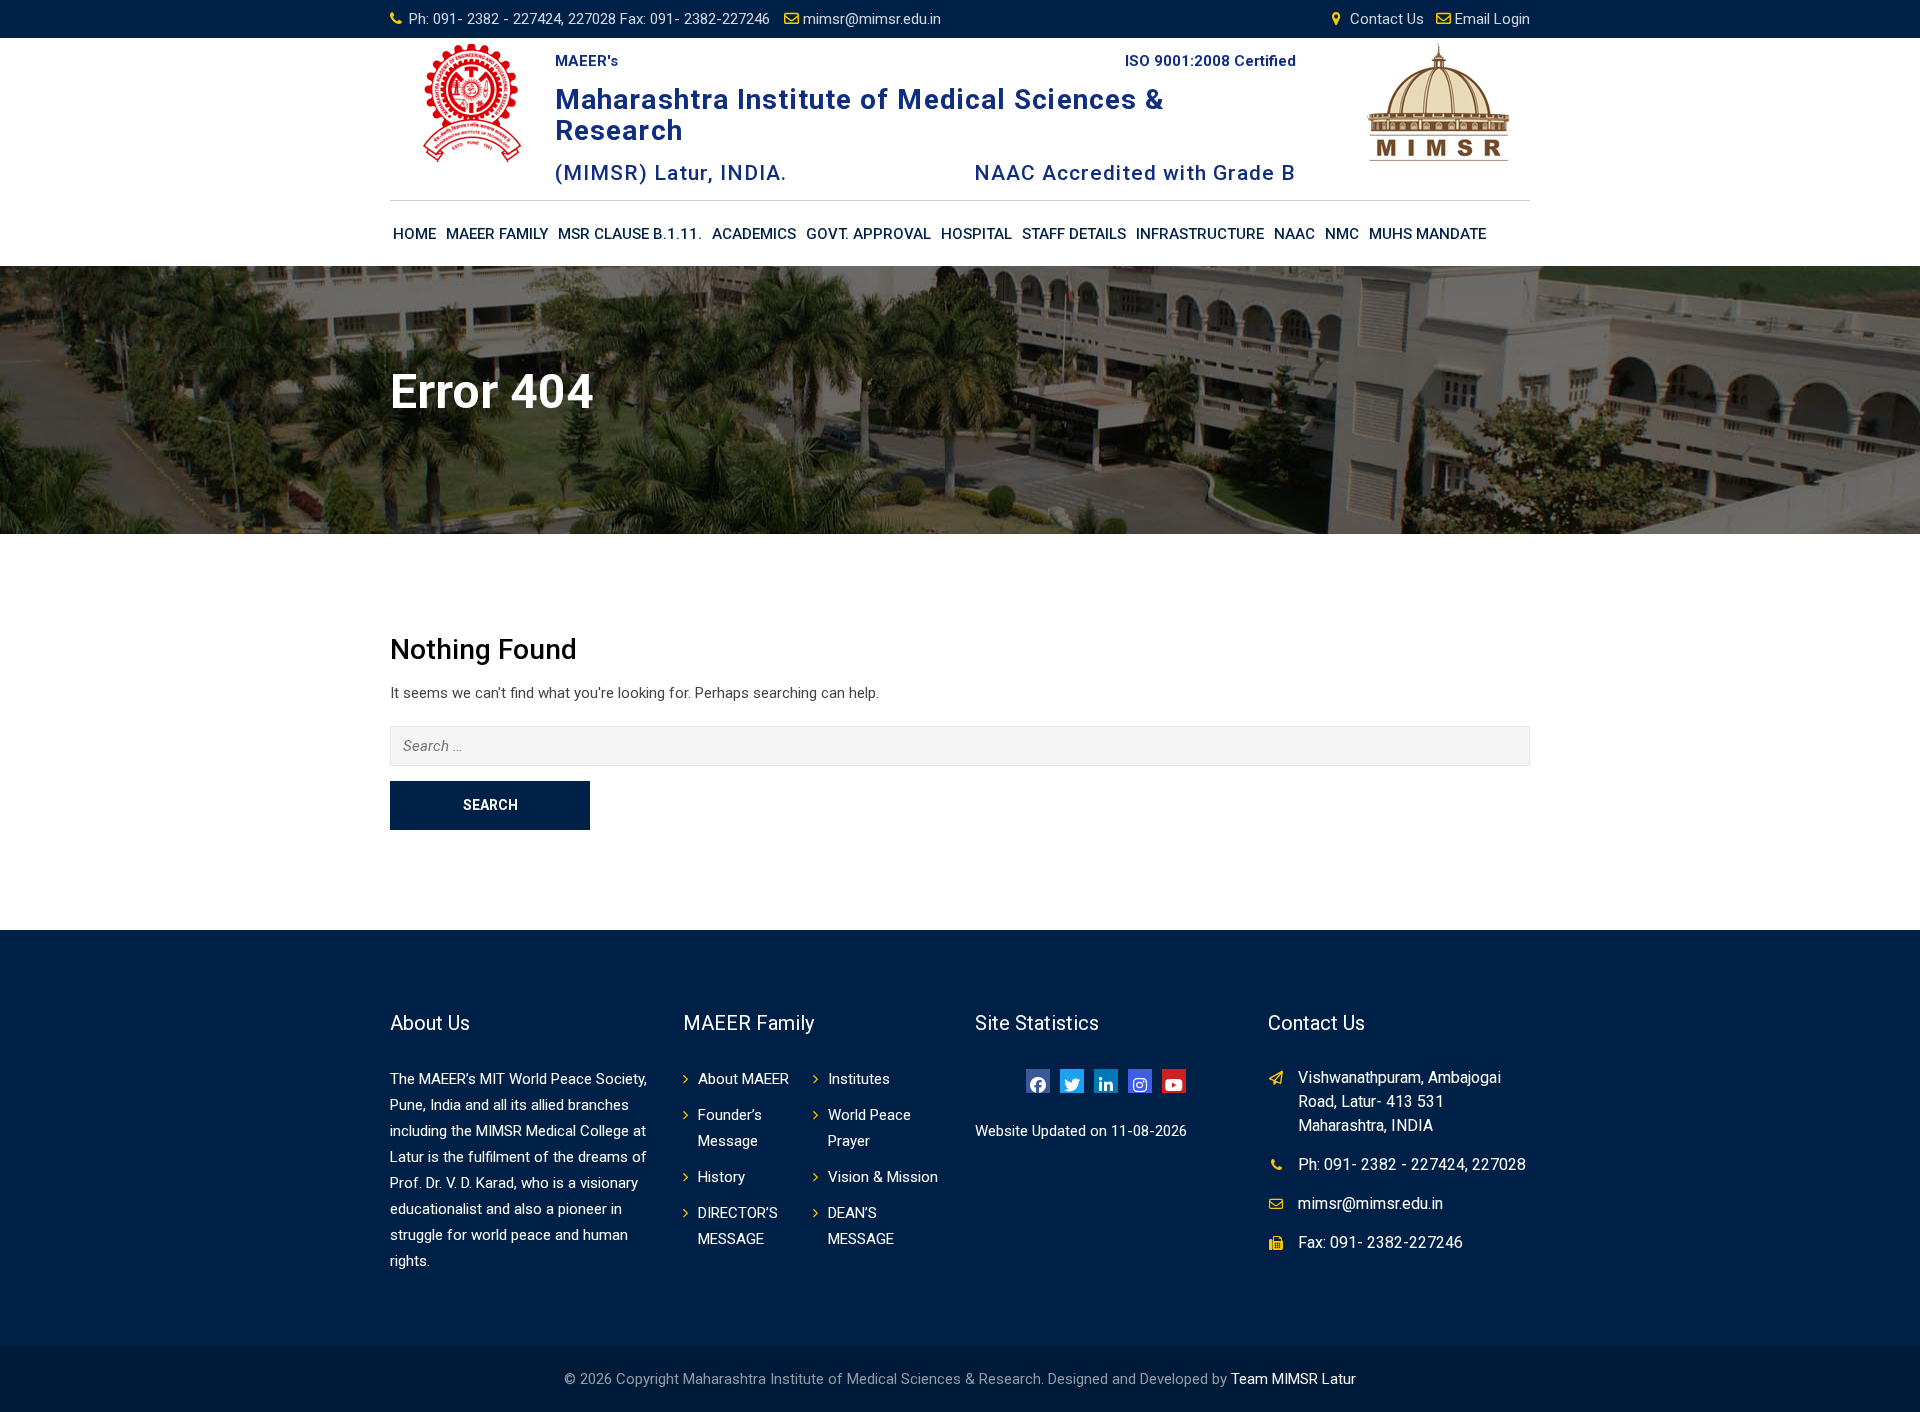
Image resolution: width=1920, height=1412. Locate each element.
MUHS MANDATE (1427, 234)
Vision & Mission (883, 1177)
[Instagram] (1140, 1081)
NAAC (1294, 234)
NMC (1342, 234)
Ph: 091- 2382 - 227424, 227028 (1412, 1164)
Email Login (1492, 19)
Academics (754, 234)
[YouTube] (1174, 1081)
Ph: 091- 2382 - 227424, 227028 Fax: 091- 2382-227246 (589, 19)
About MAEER (743, 1079)
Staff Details (1074, 234)
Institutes (859, 1079)
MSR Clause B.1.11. (630, 234)
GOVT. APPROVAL (868, 234)
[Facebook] (1038, 1081)
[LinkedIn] (1106, 1081)
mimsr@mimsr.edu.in (872, 19)
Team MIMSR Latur (1293, 1379)
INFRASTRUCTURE (1200, 234)
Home (414, 234)
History (721, 1177)
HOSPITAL (976, 234)
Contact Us (1387, 19)
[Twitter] (1072, 1081)
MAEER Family (497, 234)
